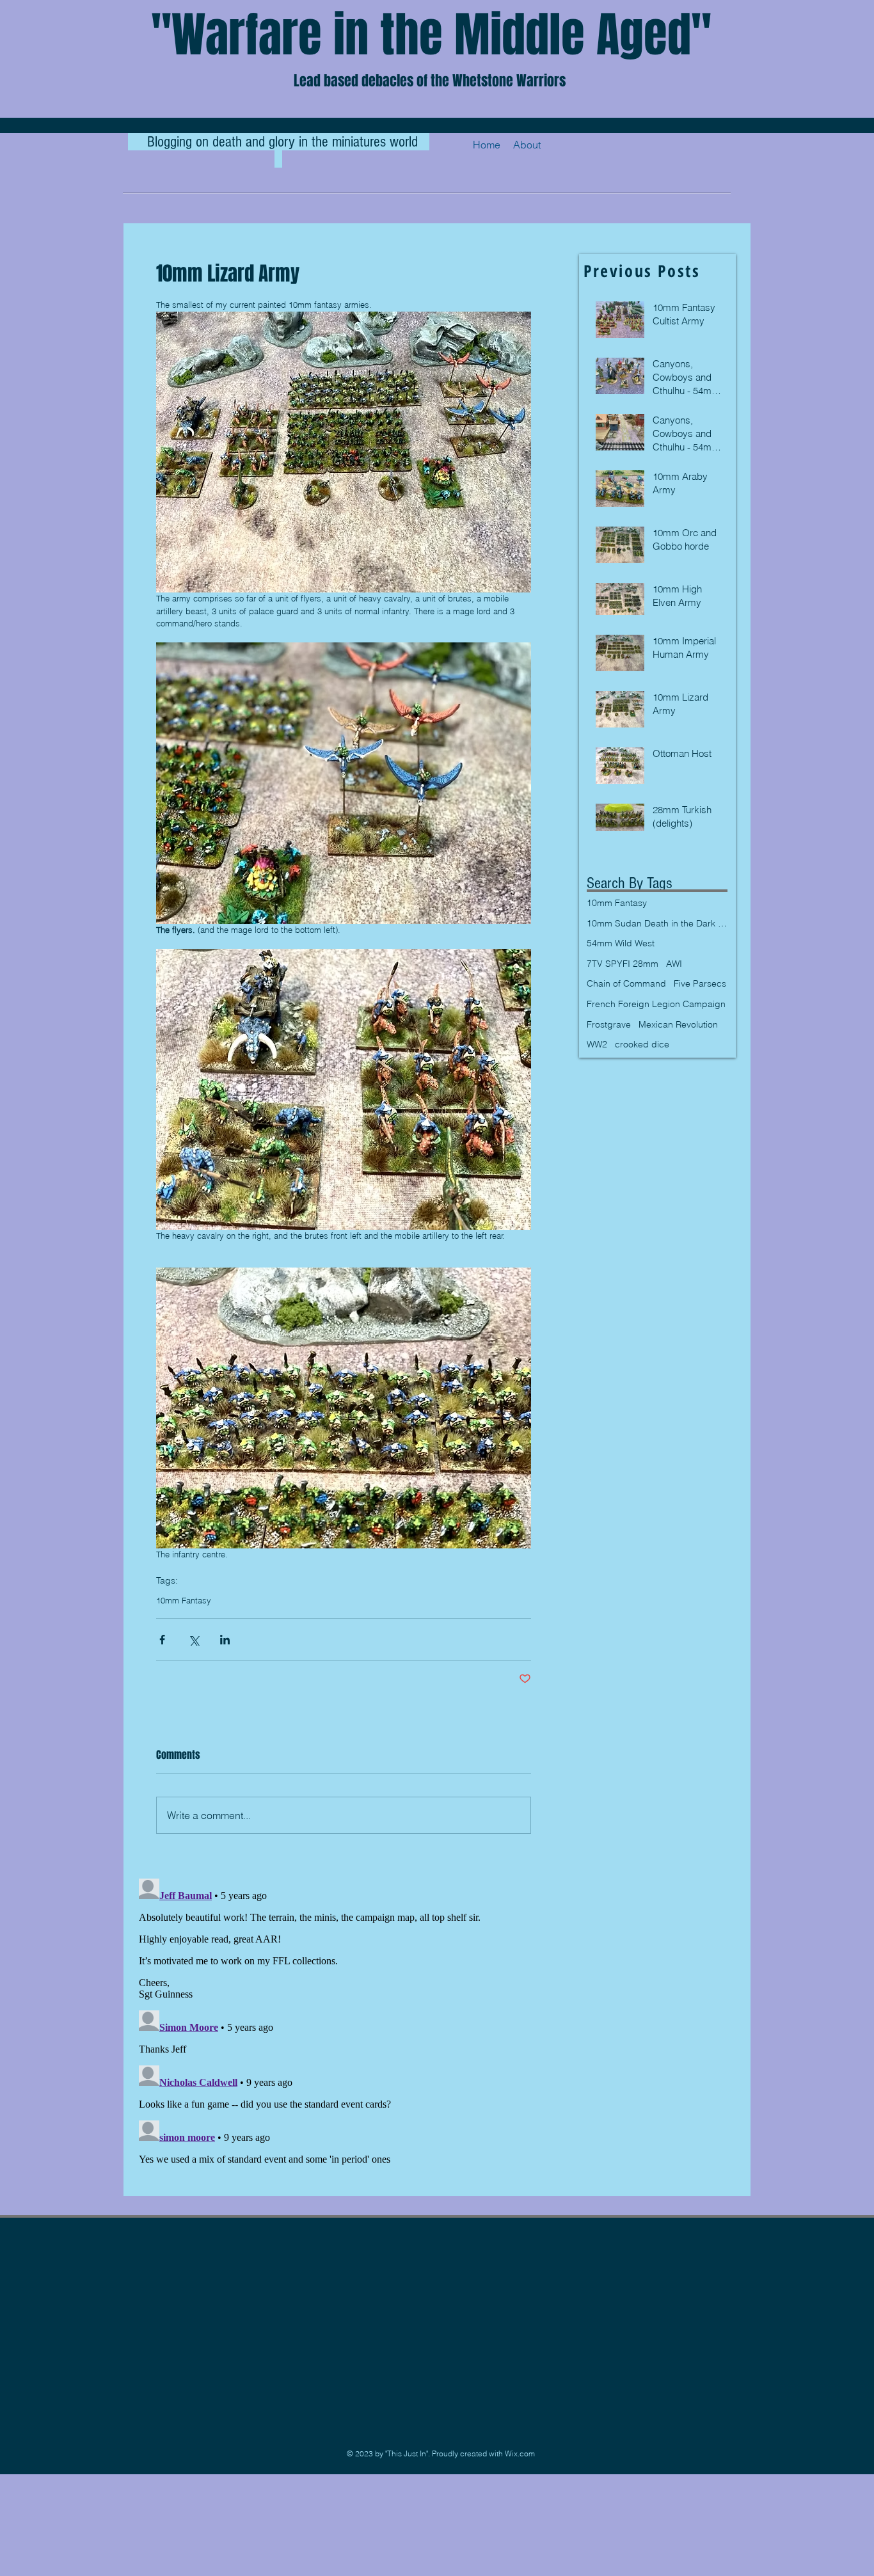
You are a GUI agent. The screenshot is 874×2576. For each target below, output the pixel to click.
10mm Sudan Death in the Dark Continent (657, 923)
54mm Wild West (621, 943)
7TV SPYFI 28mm (623, 964)
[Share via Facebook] (162, 1640)
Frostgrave (609, 1024)
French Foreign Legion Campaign (656, 1004)
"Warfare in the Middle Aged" (431, 35)
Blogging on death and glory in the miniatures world (284, 142)
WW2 (597, 1044)
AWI (674, 964)
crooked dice (642, 1044)
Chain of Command (626, 983)
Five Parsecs (700, 983)
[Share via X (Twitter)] (194, 1640)
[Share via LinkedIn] (225, 1640)
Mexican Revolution (678, 1024)
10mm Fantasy (184, 1600)
